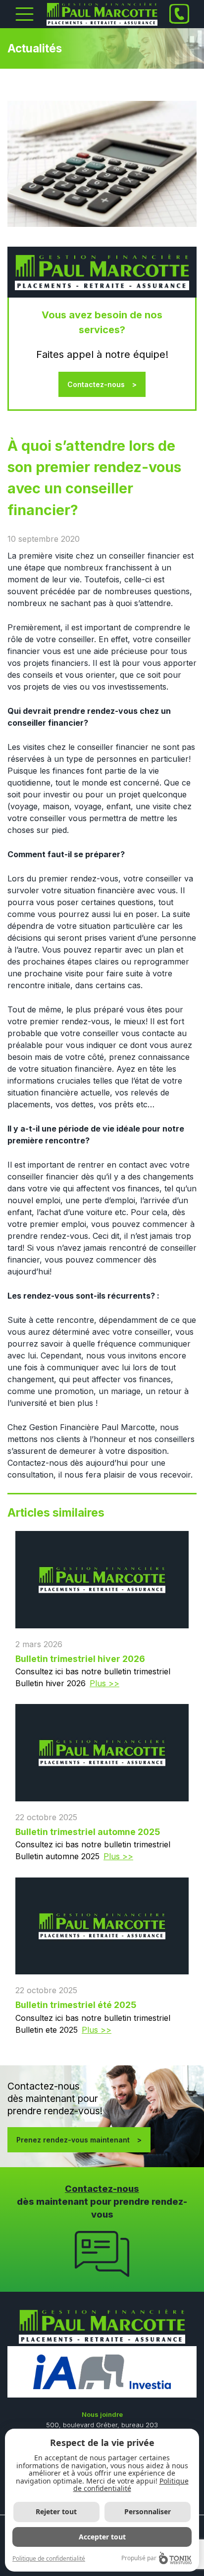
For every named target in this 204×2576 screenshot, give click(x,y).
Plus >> (104, 1683)
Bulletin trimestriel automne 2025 (88, 1832)
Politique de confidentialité (131, 2485)
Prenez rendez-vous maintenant (73, 2140)
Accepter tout (102, 2537)
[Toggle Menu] (25, 14)
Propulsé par (139, 2558)
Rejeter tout (56, 2511)
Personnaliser (148, 2511)
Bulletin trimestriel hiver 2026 (80, 1659)
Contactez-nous (96, 384)
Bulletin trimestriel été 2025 (76, 2005)
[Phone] (179, 14)
